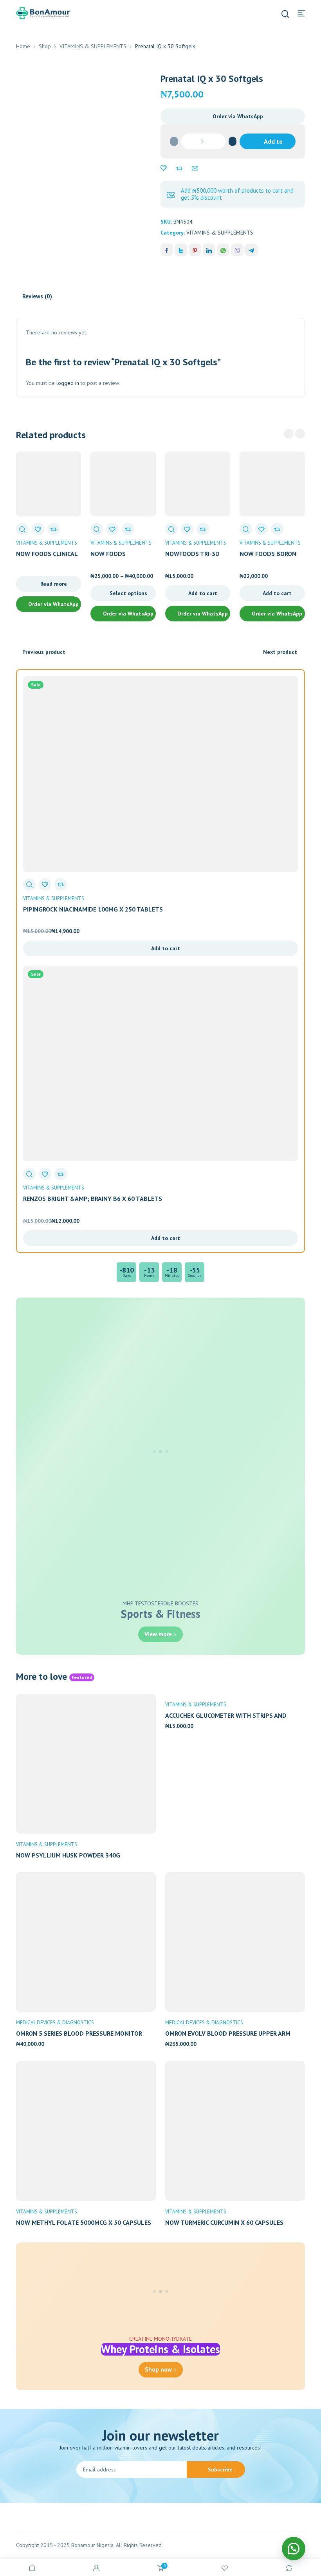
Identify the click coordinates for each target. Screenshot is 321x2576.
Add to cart (272, 143)
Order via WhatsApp (238, 116)
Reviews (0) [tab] (37, 296)
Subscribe (220, 2469)
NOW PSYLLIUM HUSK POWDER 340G (68, 1855)
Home (23, 46)
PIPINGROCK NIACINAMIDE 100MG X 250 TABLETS (93, 909)
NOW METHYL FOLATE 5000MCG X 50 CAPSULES (84, 2222)
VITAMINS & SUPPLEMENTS (93, 46)
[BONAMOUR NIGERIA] (43, 13)
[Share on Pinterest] (195, 250)
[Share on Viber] (237, 250)
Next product (280, 652)
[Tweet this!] (181, 250)
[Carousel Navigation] (294, 434)
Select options (128, 593)
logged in (68, 383)
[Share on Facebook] (167, 250)
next (300, 434)
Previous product (44, 652)
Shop (45, 46)
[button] (233, 116)
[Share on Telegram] (251, 250)
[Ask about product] (195, 168)
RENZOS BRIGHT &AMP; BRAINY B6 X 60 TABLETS (93, 1199)
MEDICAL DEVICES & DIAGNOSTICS (55, 2023)
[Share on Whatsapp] (223, 250)
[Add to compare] (179, 168)
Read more (54, 584)
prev (289, 434)
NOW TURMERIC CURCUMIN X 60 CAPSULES (224, 2222)
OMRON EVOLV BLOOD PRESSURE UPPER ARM (228, 2033)
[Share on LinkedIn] (209, 250)
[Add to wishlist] (164, 168)
